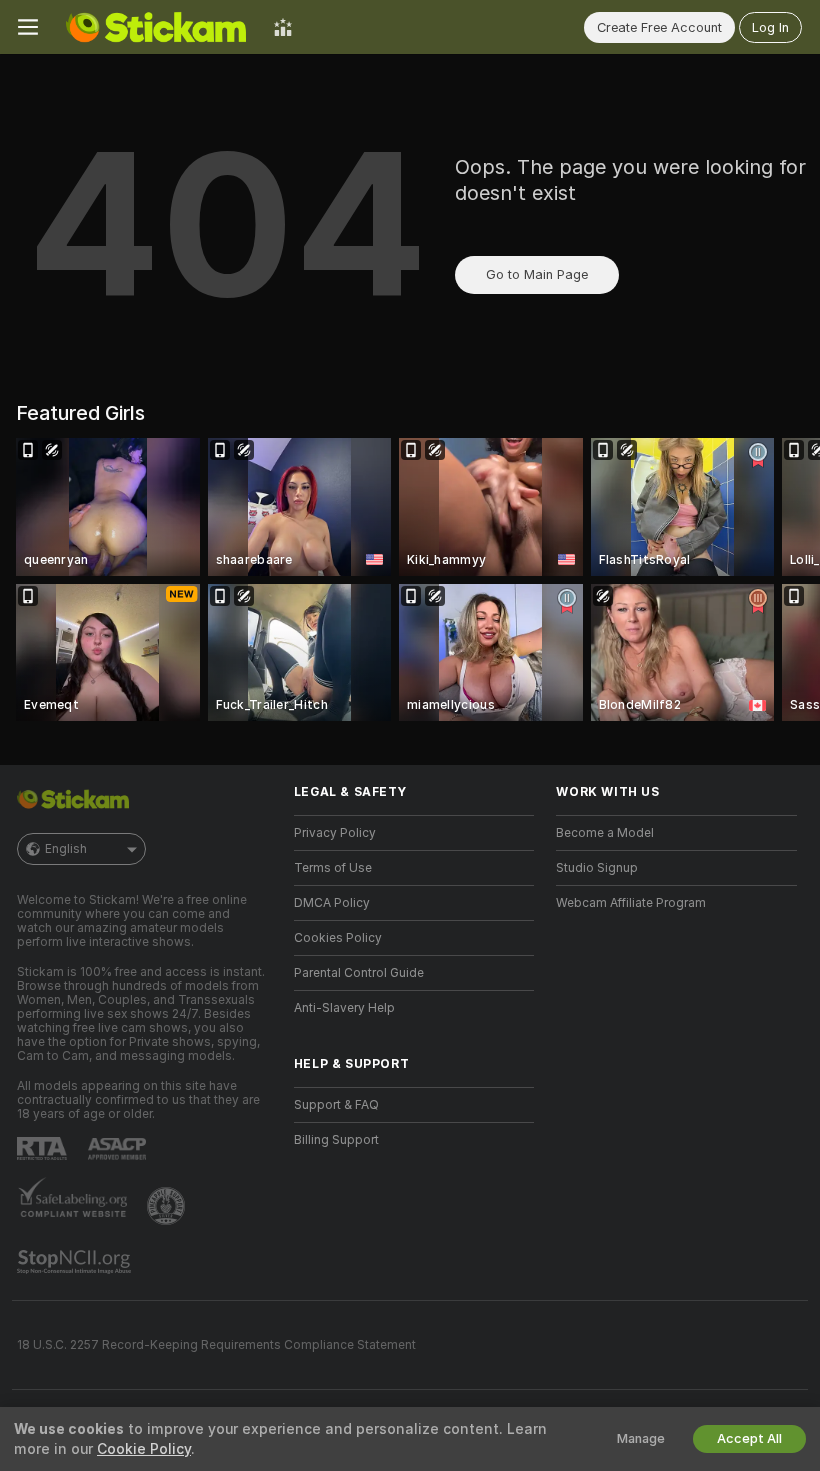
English (66, 849)
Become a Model (605, 833)
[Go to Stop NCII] (76, 1262)
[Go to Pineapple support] (168, 1206)
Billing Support (336, 1140)
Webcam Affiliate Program (631, 903)
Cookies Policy (338, 938)
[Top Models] (283, 27)
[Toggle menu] (28, 27)
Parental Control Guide (359, 973)
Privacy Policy (335, 833)
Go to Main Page (537, 274)
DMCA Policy (332, 903)
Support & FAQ (336, 1105)
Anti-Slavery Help (344, 1008)
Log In (770, 27)
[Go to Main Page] (156, 27)
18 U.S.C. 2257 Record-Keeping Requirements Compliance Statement (216, 1345)
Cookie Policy (144, 1449)
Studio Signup (597, 868)
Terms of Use (333, 868)
